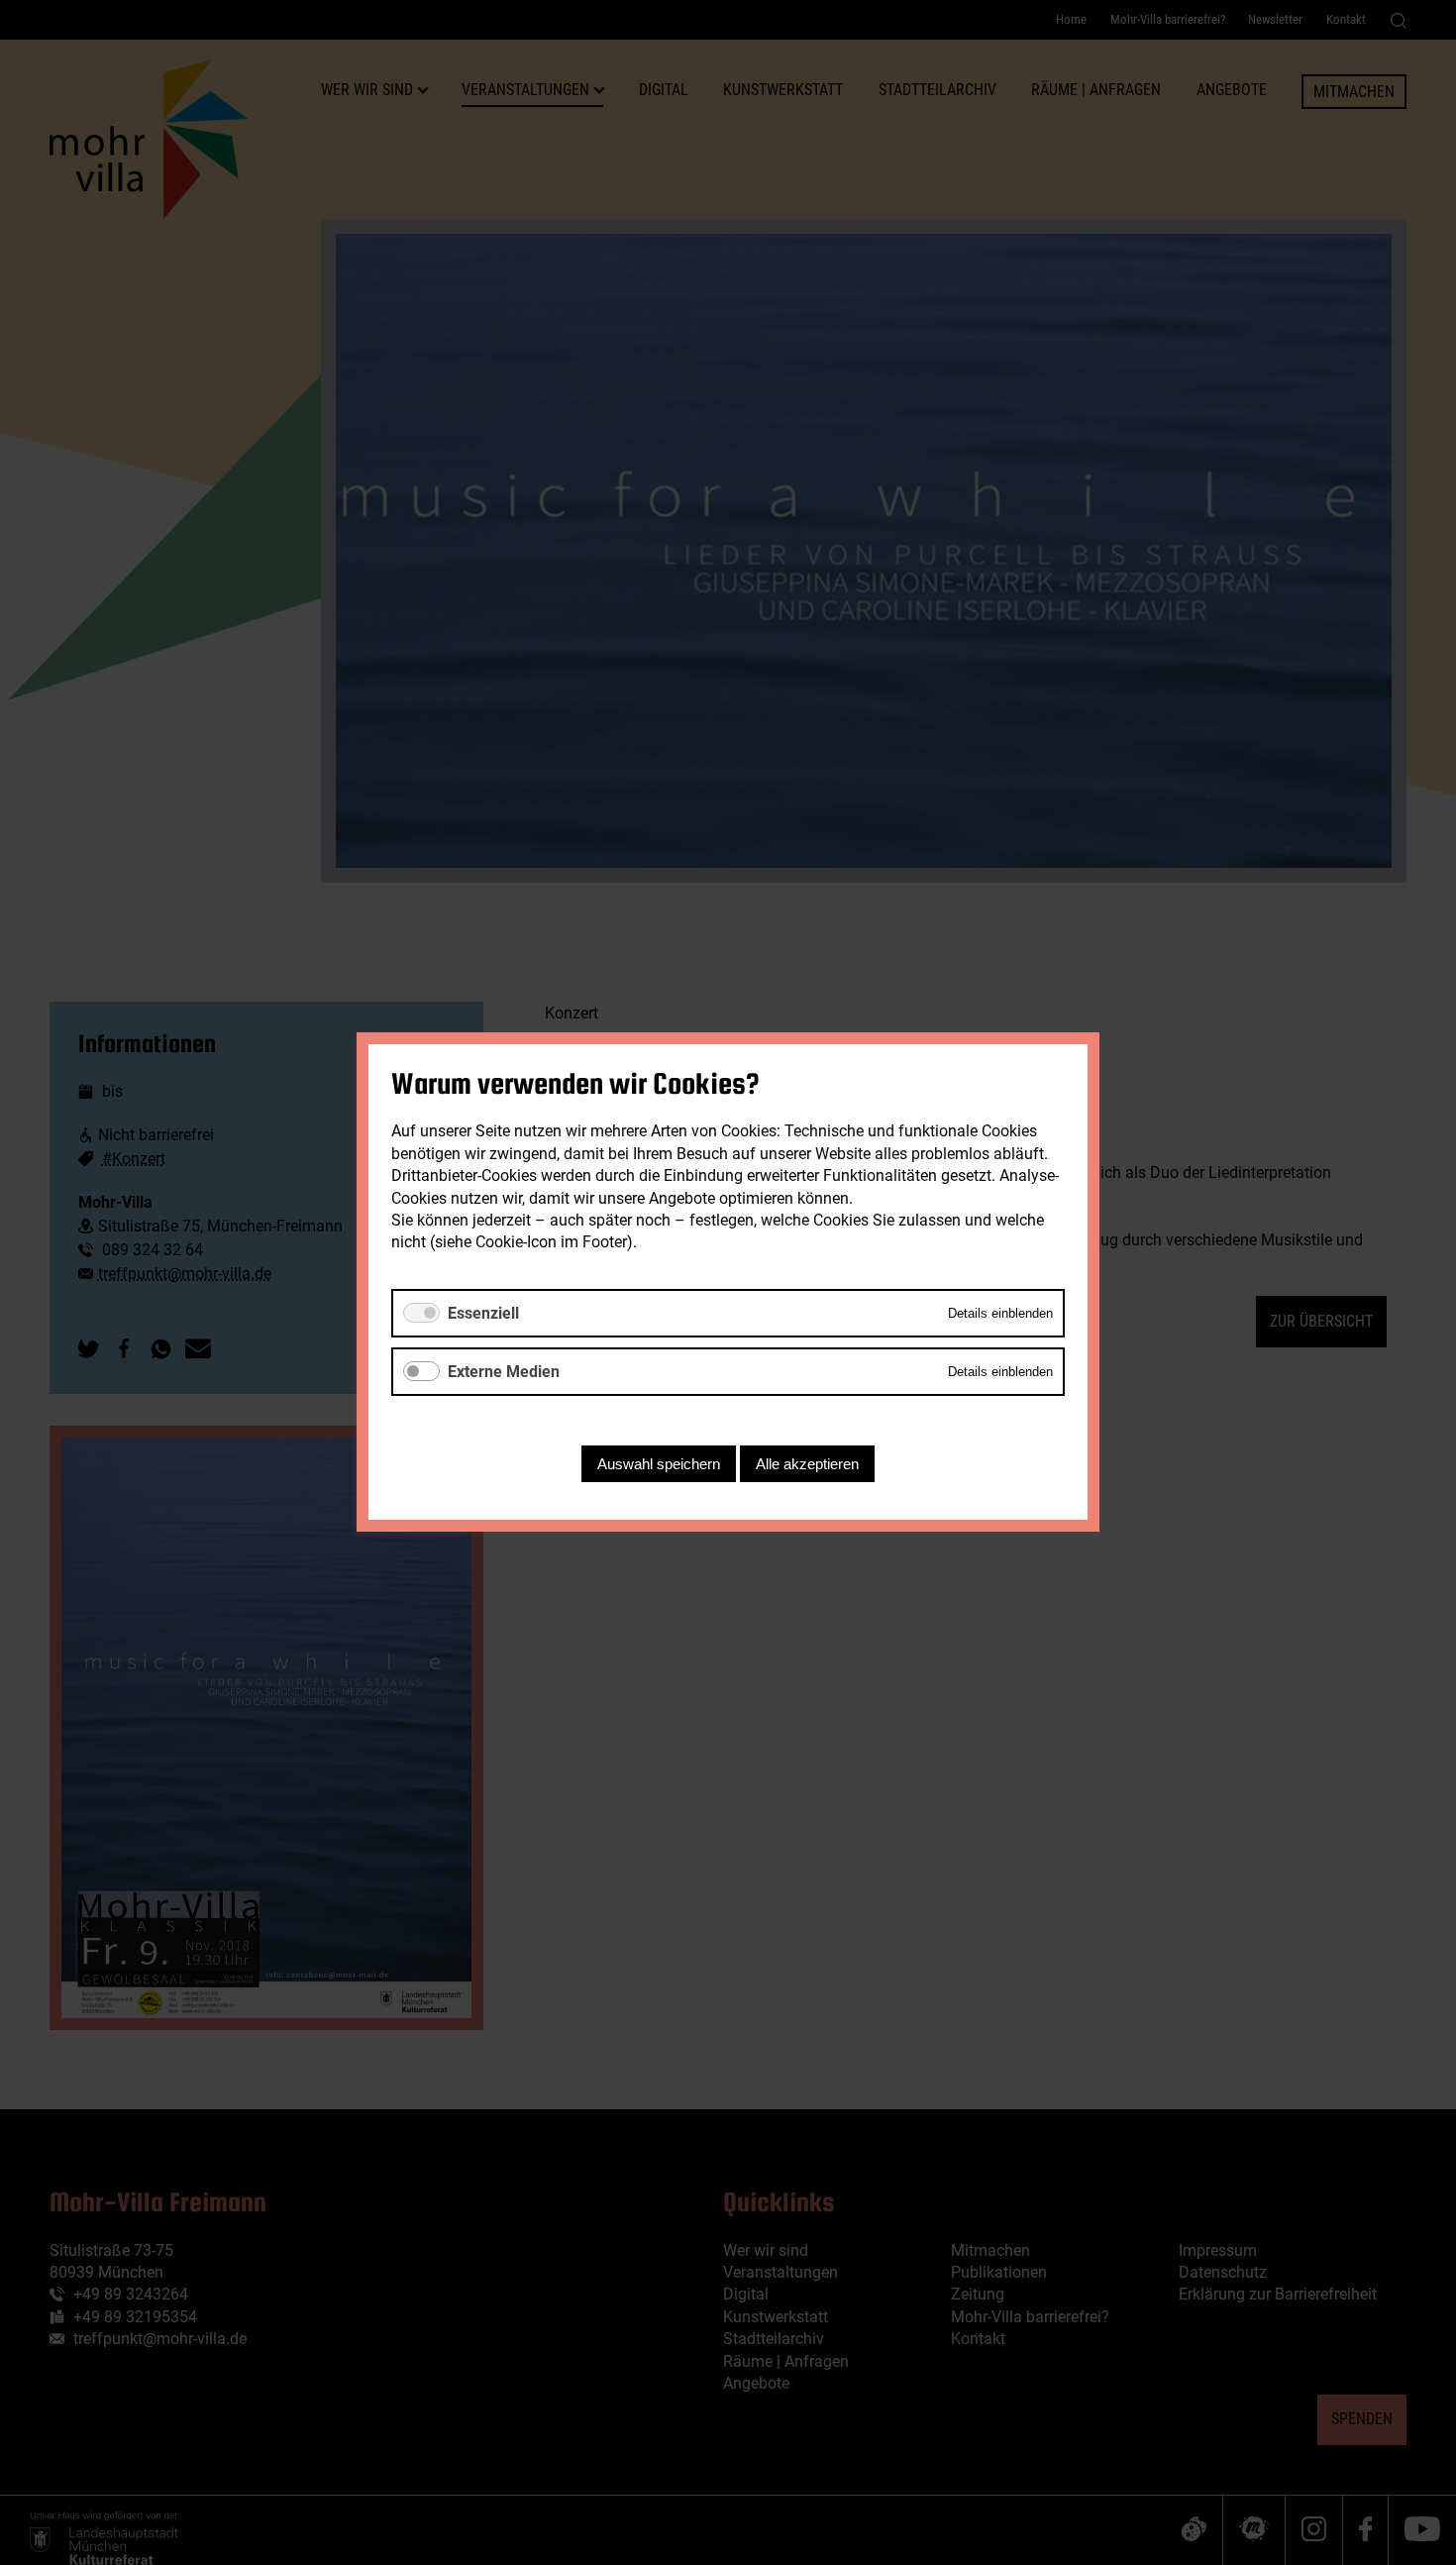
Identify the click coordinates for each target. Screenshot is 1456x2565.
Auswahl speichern (659, 1465)
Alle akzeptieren (807, 1465)
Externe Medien (504, 1372)
